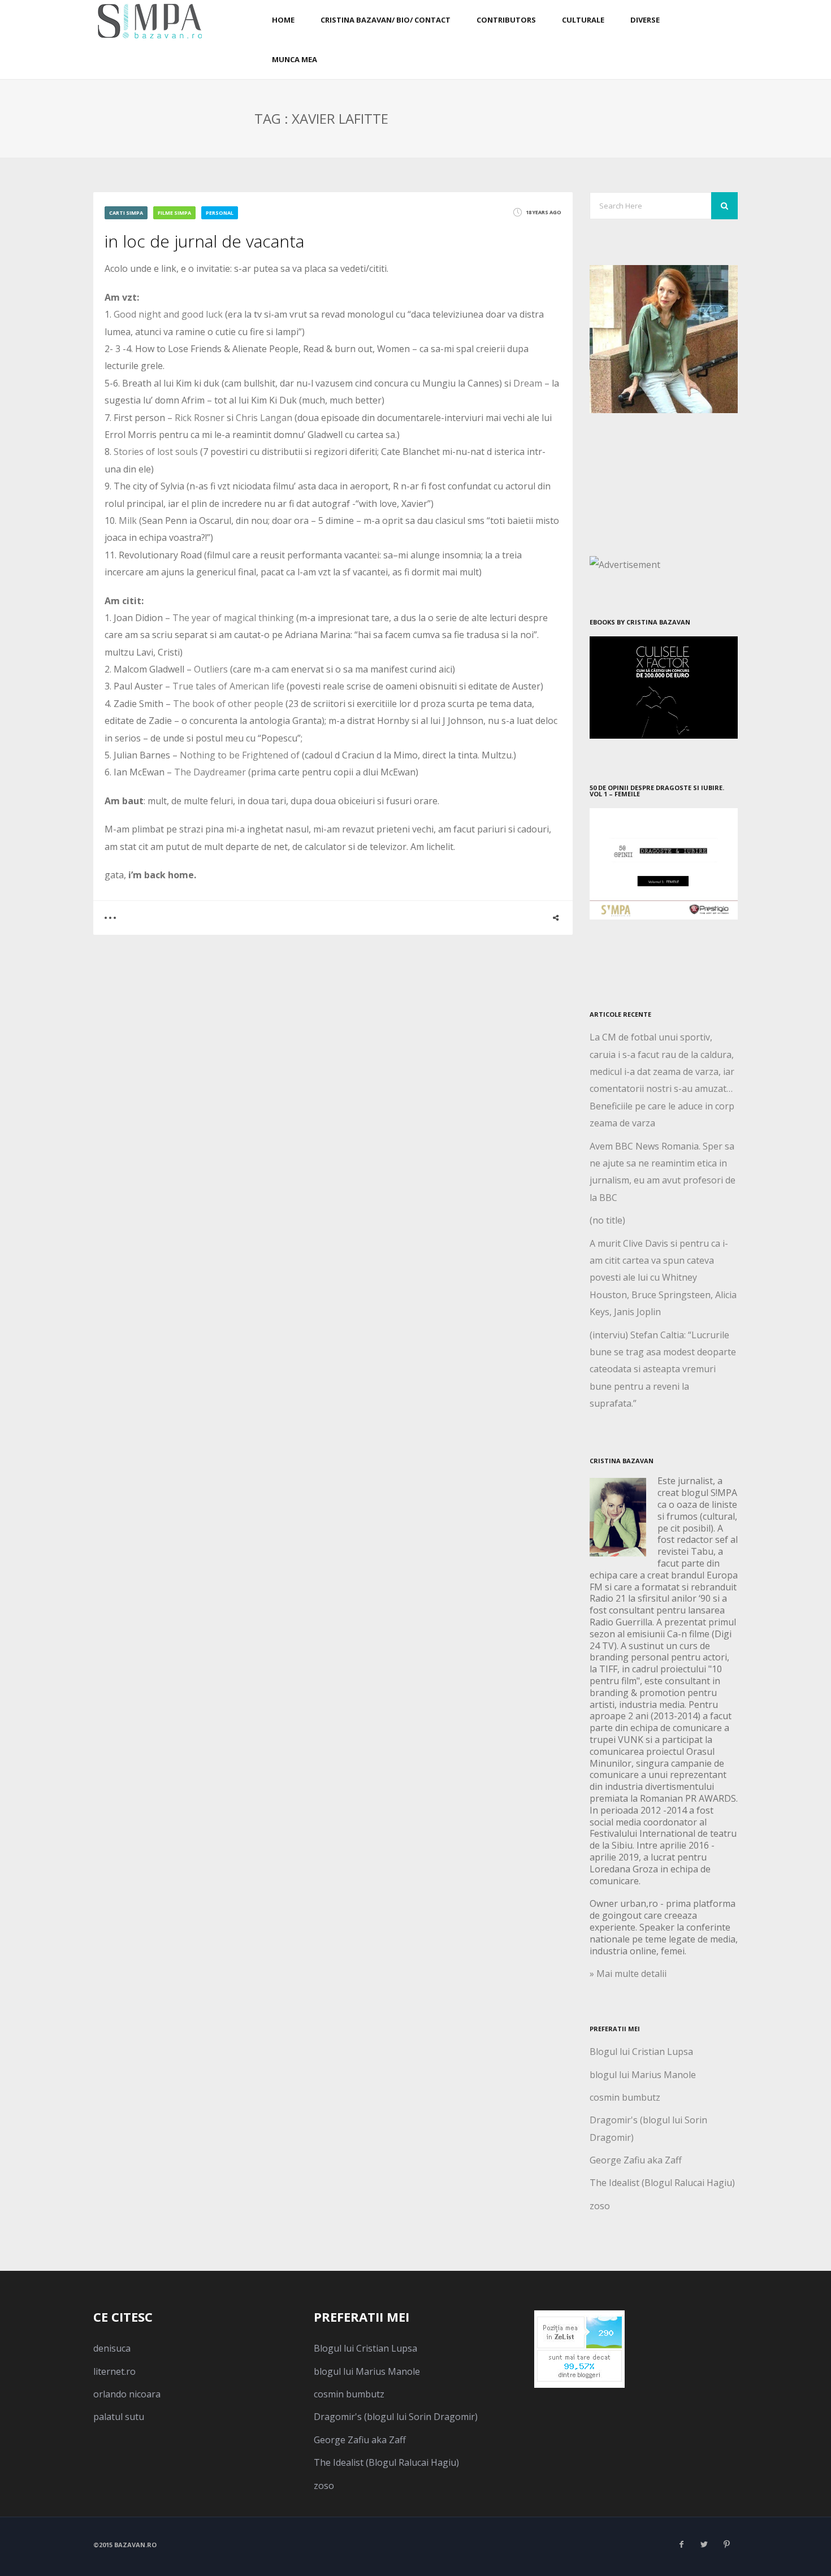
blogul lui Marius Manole (643, 2075)
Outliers (212, 669)
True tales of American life (228, 686)
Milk (128, 521)
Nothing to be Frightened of (240, 755)
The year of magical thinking (234, 618)
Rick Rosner (200, 418)
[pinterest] (726, 2544)
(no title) (607, 1220)
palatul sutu (119, 2417)
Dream (528, 383)
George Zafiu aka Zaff (636, 2160)
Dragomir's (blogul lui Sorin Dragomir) (396, 2417)
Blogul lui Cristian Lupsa (641, 2052)
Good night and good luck (168, 314)
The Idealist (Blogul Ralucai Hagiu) (662, 2183)
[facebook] (681, 2544)
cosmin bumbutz (625, 2097)
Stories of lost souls (156, 452)
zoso (600, 2206)
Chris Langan (265, 418)
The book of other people (228, 704)
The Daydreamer (211, 772)
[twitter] (704, 2544)
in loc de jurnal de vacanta (204, 241)
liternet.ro (114, 2371)
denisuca (112, 2348)
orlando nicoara (127, 2394)
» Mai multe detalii (628, 1974)
